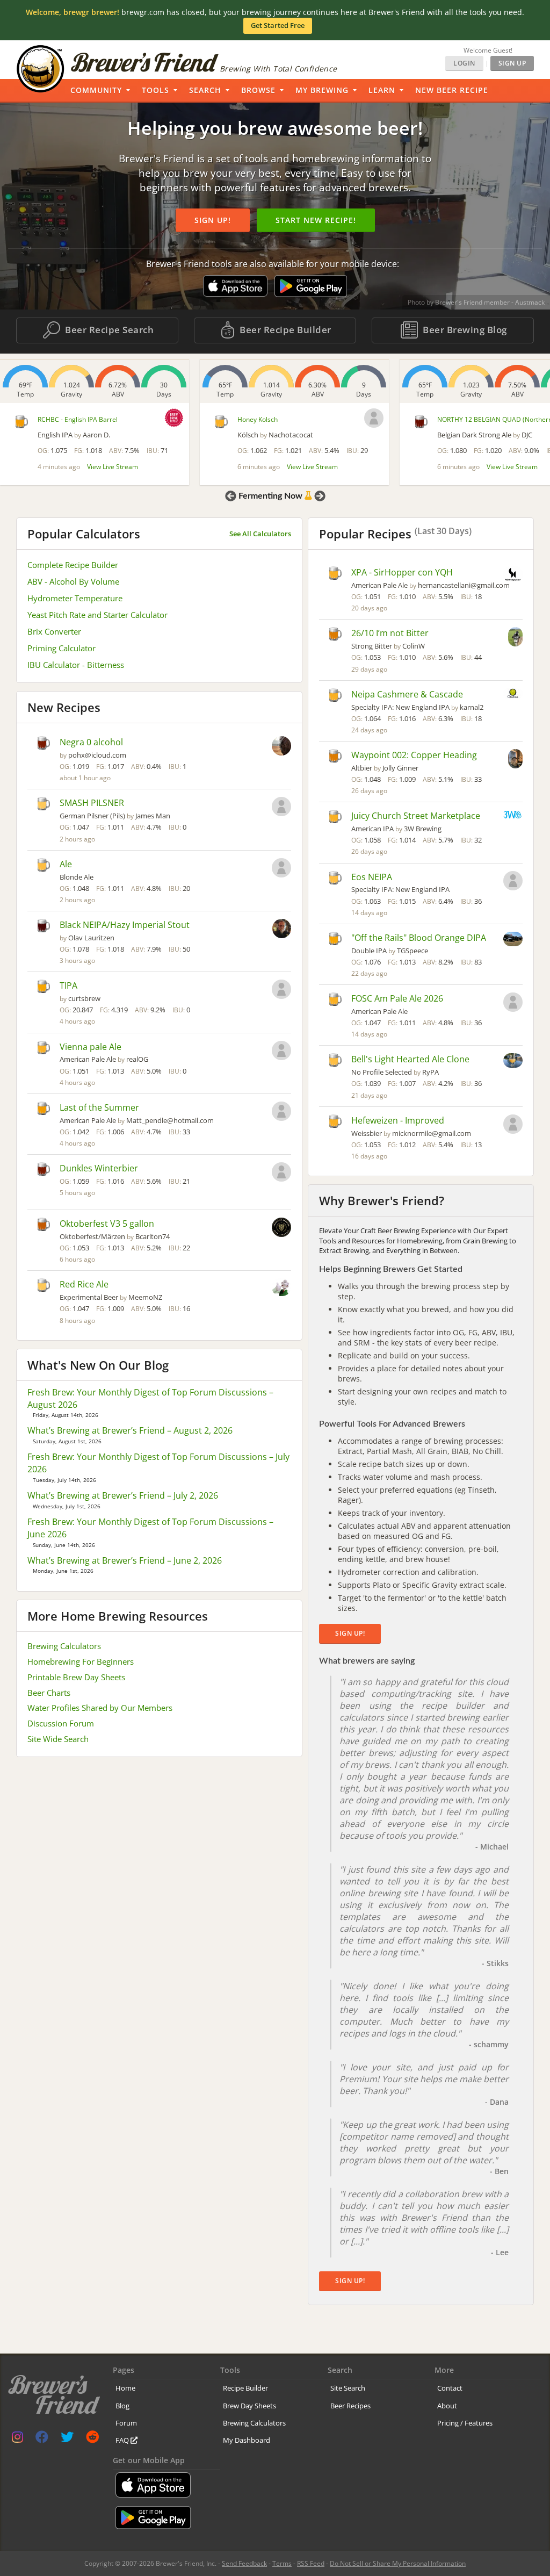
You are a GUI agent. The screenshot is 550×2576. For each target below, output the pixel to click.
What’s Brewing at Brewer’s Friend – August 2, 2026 (130, 1430)
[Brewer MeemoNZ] (281, 1288)
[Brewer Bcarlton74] (281, 1228)
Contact (450, 2388)
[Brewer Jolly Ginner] (515, 760)
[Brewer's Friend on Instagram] (17, 2439)
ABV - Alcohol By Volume (73, 581)
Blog (122, 2406)
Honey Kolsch (258, 419)
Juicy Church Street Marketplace (416, 816)
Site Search (348, 2388)
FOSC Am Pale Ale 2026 (397, 998)
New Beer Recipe (452, 90)
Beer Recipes (350, 2406)
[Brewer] (281, 869)
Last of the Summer (99, 1107)
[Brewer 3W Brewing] (513, 816)
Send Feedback (244, 2563)
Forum (126, 2423)
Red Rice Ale (84, 1284)
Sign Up (512, 63)
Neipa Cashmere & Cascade (407, 694)
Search (205, 90)
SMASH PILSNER (92, 803)
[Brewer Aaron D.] (174, 418)
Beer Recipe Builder (284, 330)
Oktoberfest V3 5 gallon (107, 1224)
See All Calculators (260, 534)
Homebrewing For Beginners (81, 1661)
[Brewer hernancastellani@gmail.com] (513, 575)
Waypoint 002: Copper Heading (414, 755)
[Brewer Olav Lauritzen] (282, 930)
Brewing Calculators (64, 1646)
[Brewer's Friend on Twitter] (67, 2439)
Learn (382, 90)
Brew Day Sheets (249, 2406)
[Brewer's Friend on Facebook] (42, 2439)
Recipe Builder (245, 2388)
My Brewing (322, 90)
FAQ (123, 2440)
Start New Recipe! (316, 220)
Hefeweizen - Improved (398, 1120)
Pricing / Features (465, 2423)
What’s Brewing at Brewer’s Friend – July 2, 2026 (123, 1495)
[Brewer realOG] (281, 1052)
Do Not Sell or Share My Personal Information (398, 2563)
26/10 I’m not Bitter (390, 633)
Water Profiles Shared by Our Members (100, 1708)
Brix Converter (54, 631)
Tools (155, 90)
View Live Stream (113, 467)
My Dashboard (247, 2440)
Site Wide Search (58, 1739)
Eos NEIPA (372, 877)
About (447, 2406)
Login (464, 63)
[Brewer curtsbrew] (281, 990)
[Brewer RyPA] (513, 1062)
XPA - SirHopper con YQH (402, 572)
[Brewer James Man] (281, 808)
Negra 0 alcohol (91, 742)
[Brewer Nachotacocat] (374, 418)
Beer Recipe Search (108, 330)
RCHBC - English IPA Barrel (78, 419)
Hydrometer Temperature (75, 598)
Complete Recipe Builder (73, 565)
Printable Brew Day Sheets (76, 1677)
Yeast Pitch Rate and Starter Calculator (97, 615)
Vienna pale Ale (91, 1047)
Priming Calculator (61, 648)
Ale (66, 864)
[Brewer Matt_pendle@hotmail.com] (281, 1112)
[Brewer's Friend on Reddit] (92, 2439)
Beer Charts (49, 1693)
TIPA (68, 985)
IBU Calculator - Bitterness (76, 665)
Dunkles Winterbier (99, 1168)
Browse (258, 90)
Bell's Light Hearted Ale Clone (410, 1059)
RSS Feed (311, 2563)
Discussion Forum (61, 1723)
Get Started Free (278, 25)
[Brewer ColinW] (515, 638)
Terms (282, 2563)
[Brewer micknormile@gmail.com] (513, 1125)
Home (125, 2388)
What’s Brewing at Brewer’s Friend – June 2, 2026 (125, 1560)
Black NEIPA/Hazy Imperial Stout (125, 925)
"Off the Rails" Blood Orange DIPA (419, 938)
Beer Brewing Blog (464, 330)
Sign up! (213, 220)
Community (96, 90)
